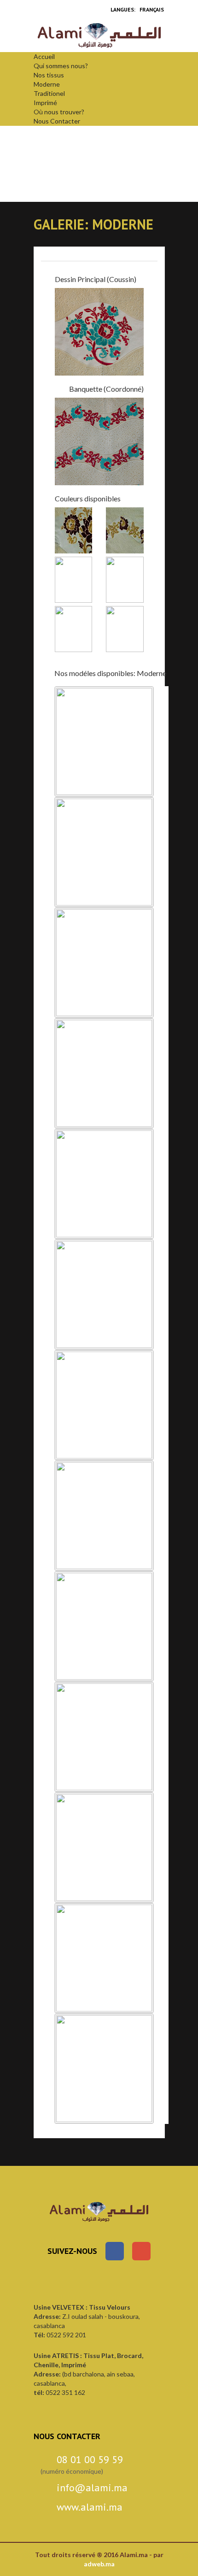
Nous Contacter (57, 121)
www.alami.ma (90, 2507)
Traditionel (49, 93)
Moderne (47, 84)
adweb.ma (99, 2564)
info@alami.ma (92, 2488)
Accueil (44, 56)
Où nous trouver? (59, 112)
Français (152, 9)
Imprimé (45, 103)
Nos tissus (49, 75)
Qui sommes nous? (61, 66)
